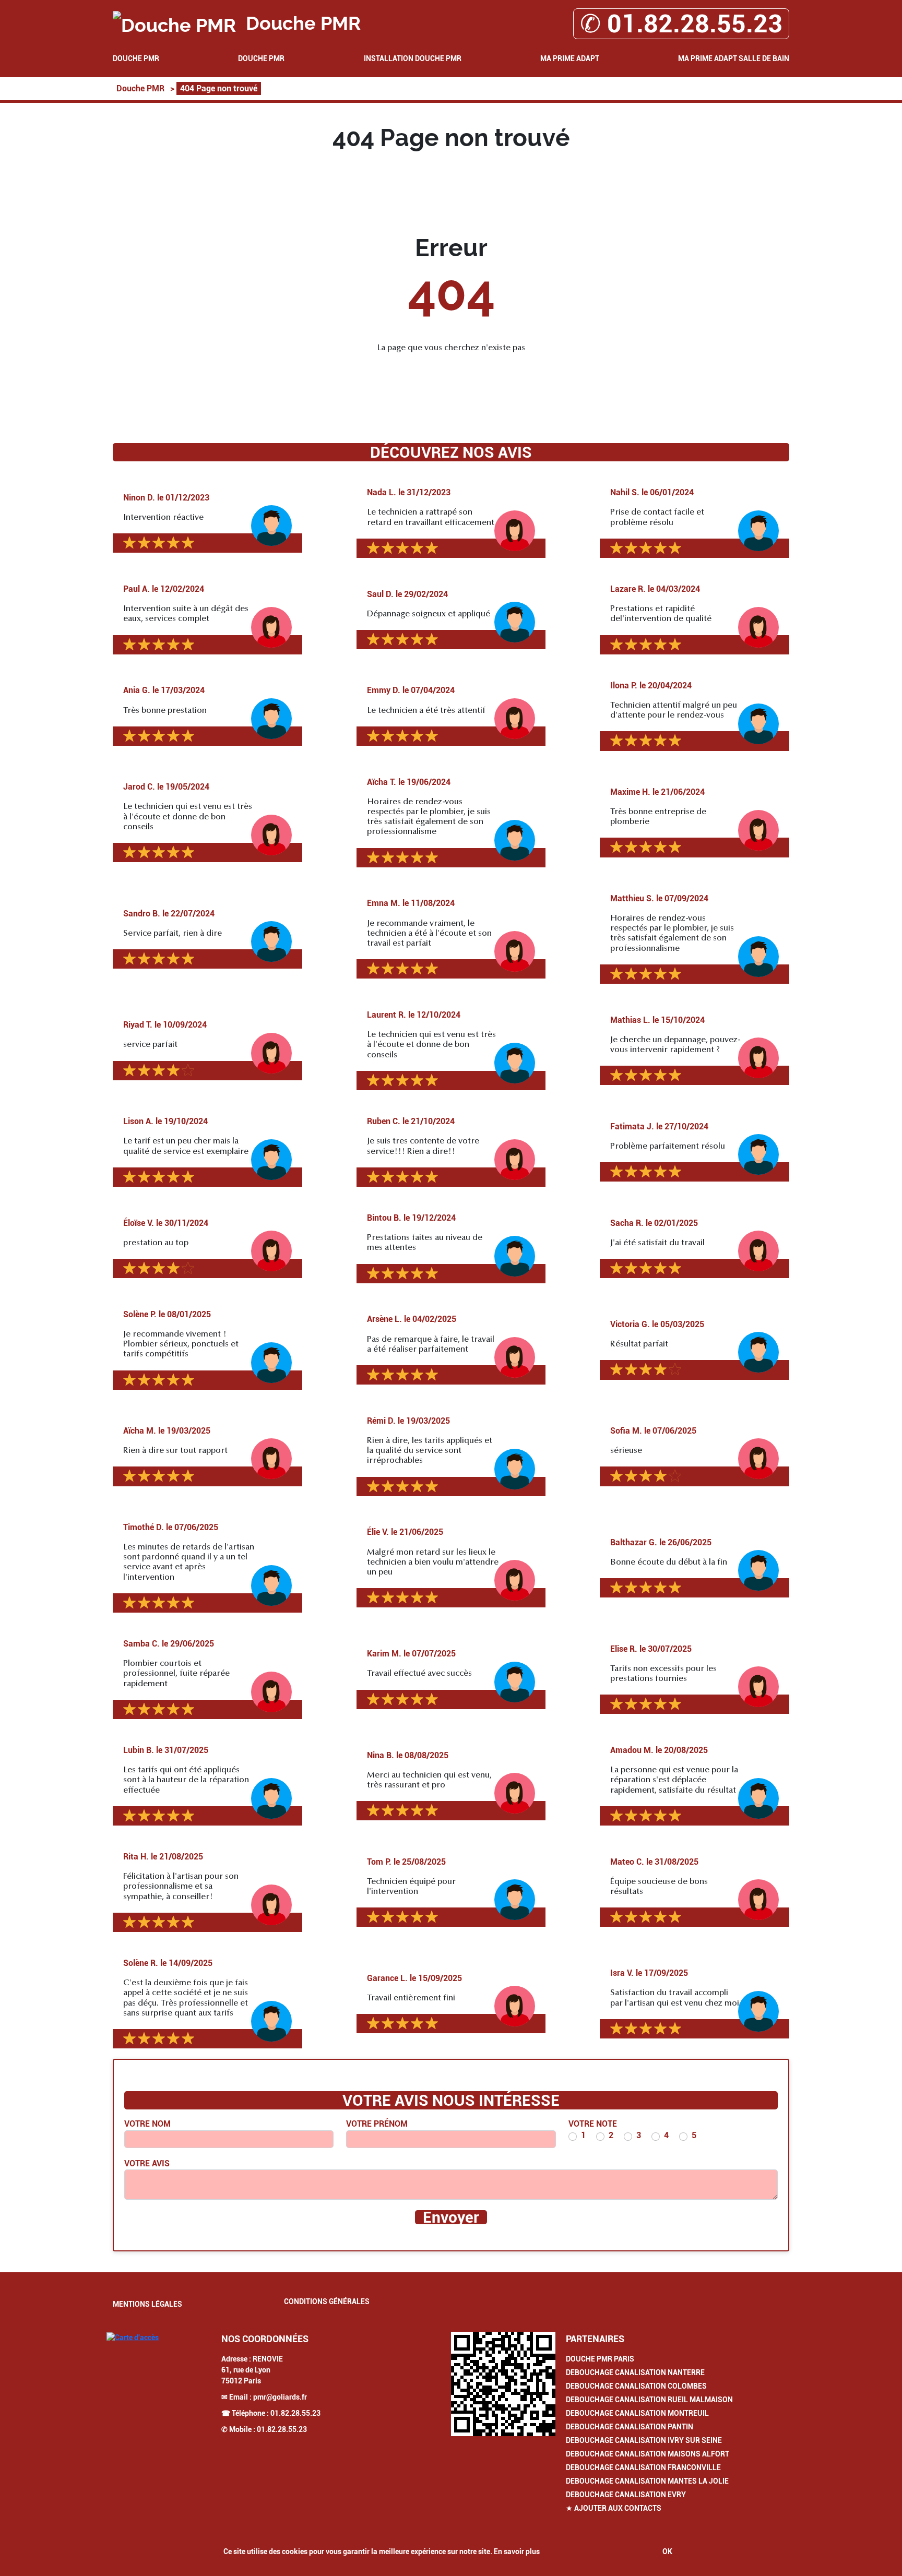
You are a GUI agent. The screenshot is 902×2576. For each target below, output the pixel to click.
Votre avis (147, 2163)
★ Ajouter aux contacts (614, 2508)
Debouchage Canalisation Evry (626, 2495)
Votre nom (147, 2124)
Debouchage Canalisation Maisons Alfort (648, 2454)
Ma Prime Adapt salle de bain (734, 58)
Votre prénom (377, 2124)
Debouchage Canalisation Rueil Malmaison (649, 2400)
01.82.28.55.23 (295, 2413)
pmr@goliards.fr (280, 2397)
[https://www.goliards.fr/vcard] (503, 2384)
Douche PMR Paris (600, 2359)
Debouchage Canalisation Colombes (636, 2386)
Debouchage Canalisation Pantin (630, 2427)
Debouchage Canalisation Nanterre (635, 2372)
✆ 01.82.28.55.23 (681, 24)
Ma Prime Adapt (570, 58)
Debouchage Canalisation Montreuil (637, 2413)
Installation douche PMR (413, 58)
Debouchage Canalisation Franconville (643, 2467)
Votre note (593, 2124)
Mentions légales (147, 2304)
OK (667, 2551)
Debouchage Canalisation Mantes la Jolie (647, 2481)
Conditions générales (327, 2301)
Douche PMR (136, 58)
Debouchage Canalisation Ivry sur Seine (644, 2440)
